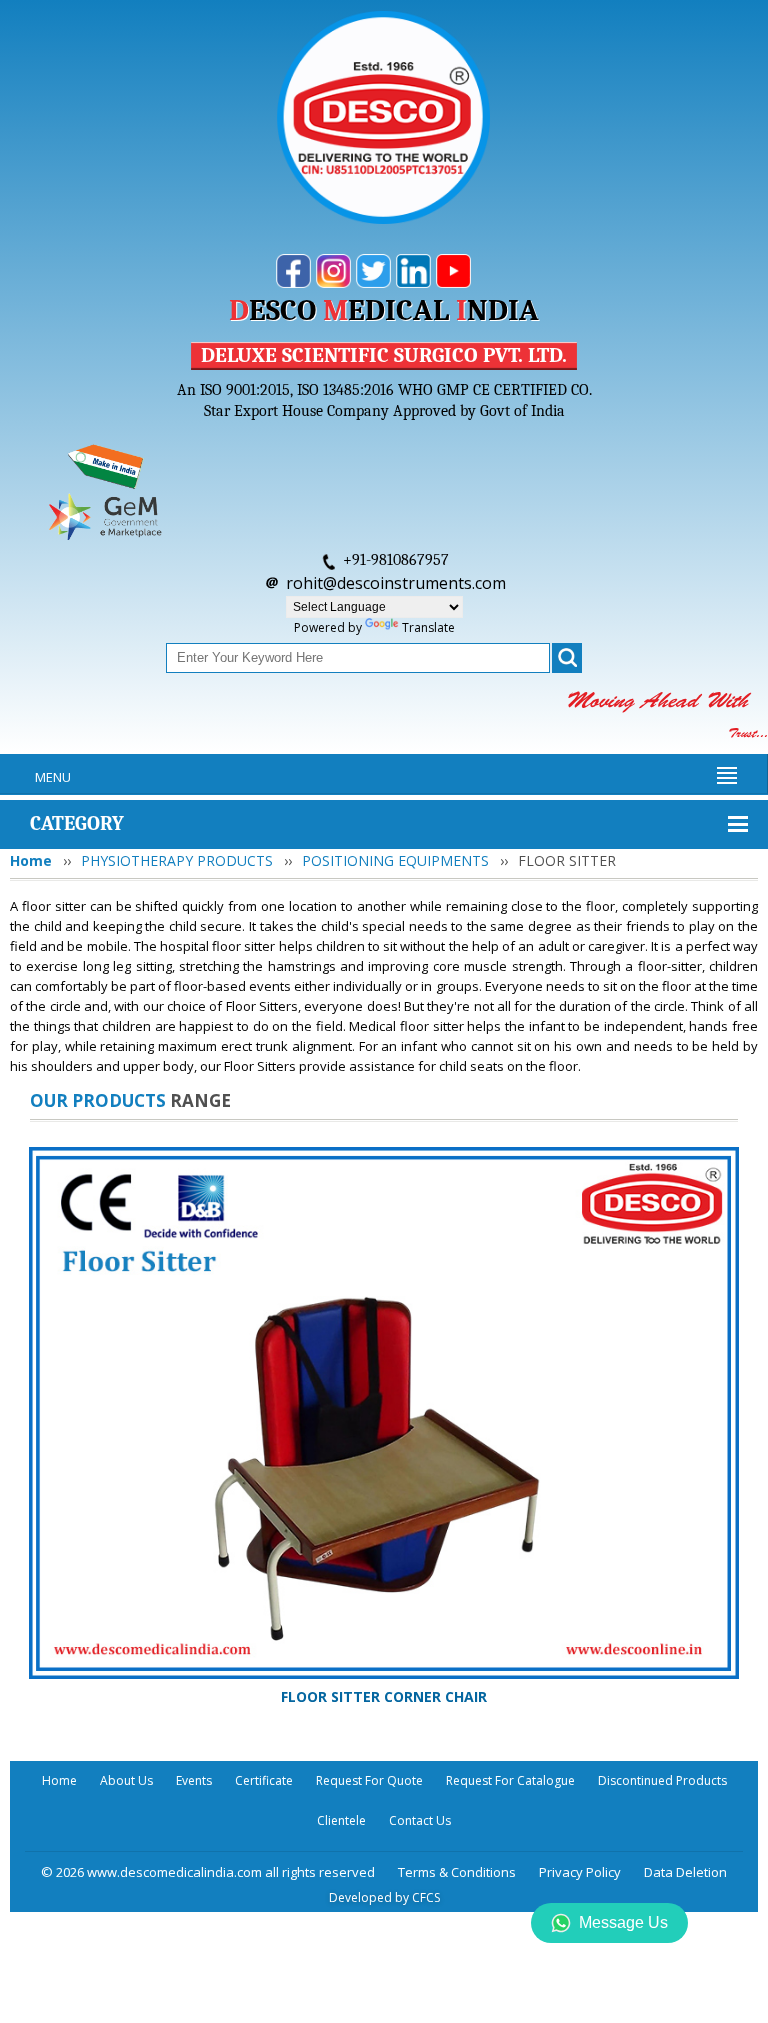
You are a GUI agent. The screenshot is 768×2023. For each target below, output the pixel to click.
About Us (126, 1780)
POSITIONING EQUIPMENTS (395, 860)
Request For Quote (369, 1780)
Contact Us (420, 1820)
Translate (428, 627)
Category (77, 823)
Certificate (264, 1780)
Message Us (623, 1922)
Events (194, 1780)
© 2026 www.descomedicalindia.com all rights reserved (208, 1872)
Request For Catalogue (510, 1780)
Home (31, 860)
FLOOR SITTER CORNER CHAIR (384, 1696)
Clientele (341, 1820)
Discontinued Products (662, 1780)
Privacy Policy (580, 1872)
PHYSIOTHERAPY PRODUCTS (177, 860)
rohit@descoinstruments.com (396, 583)
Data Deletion (685, 1872)
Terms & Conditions (457, 1872)
